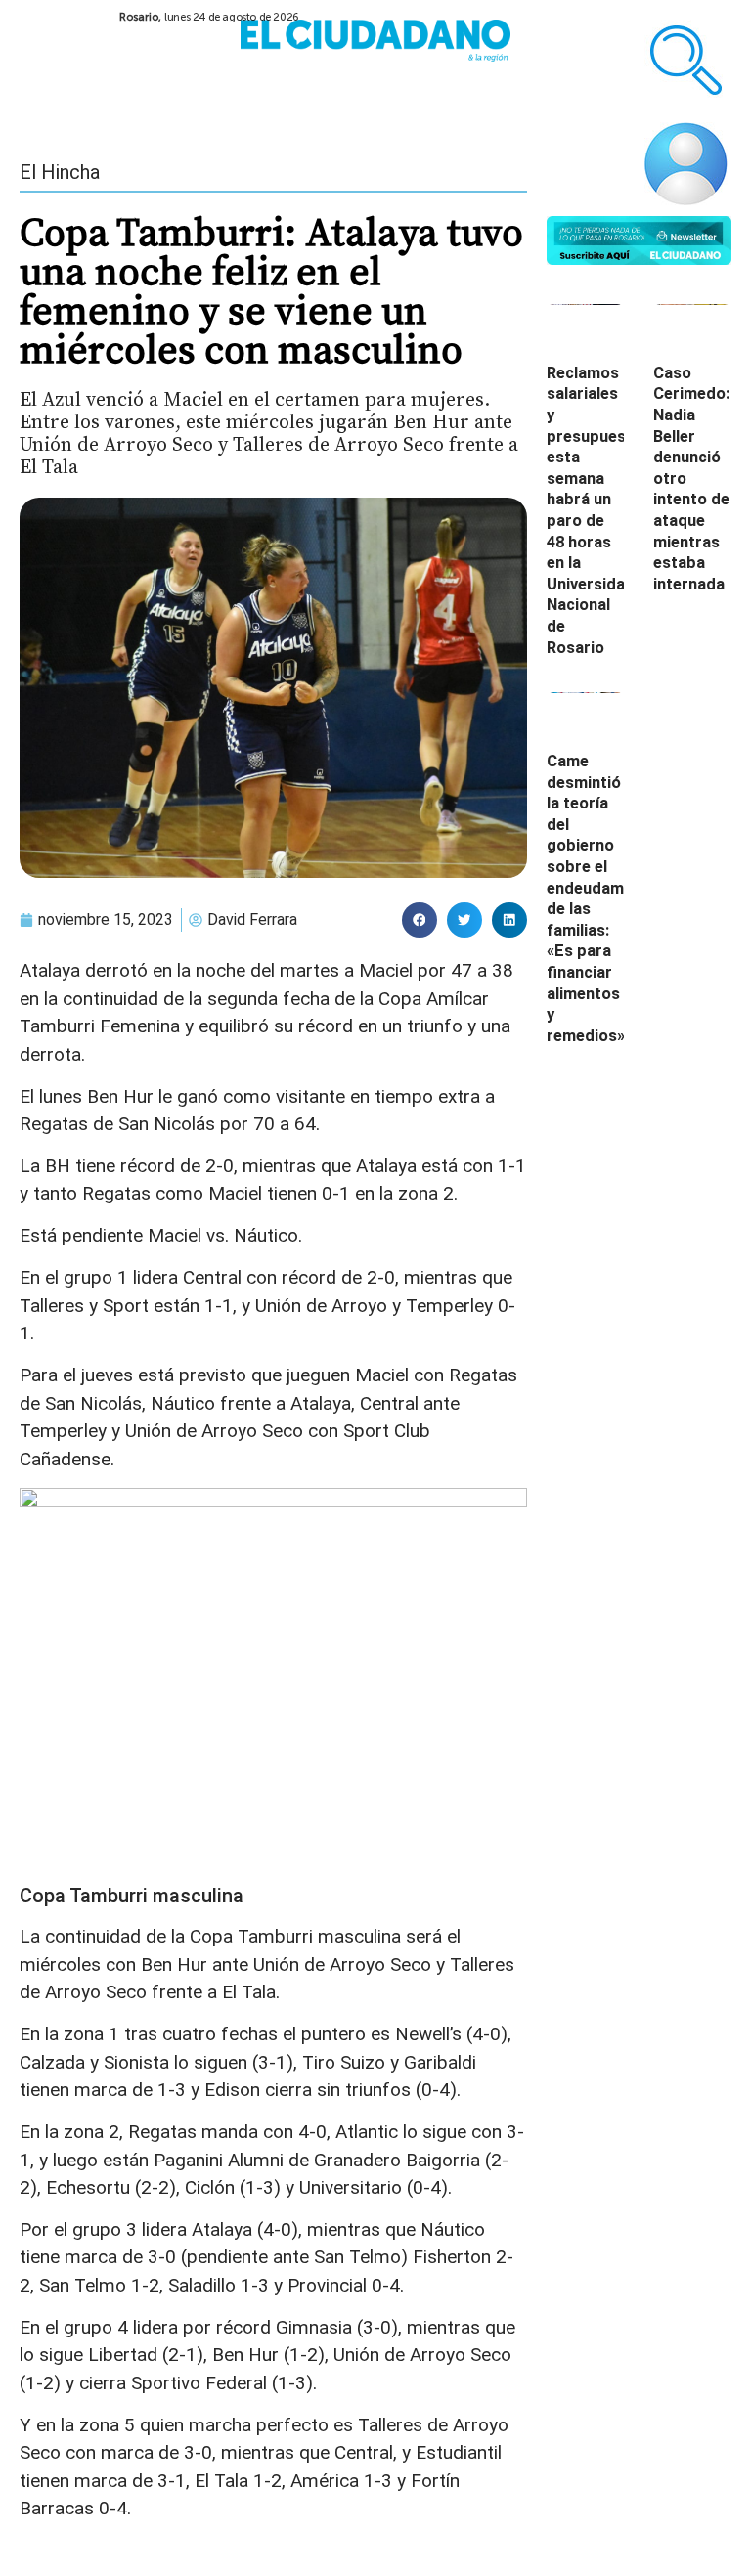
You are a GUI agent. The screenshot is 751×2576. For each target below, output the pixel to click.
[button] (420, 920)
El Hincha (60, 172)
